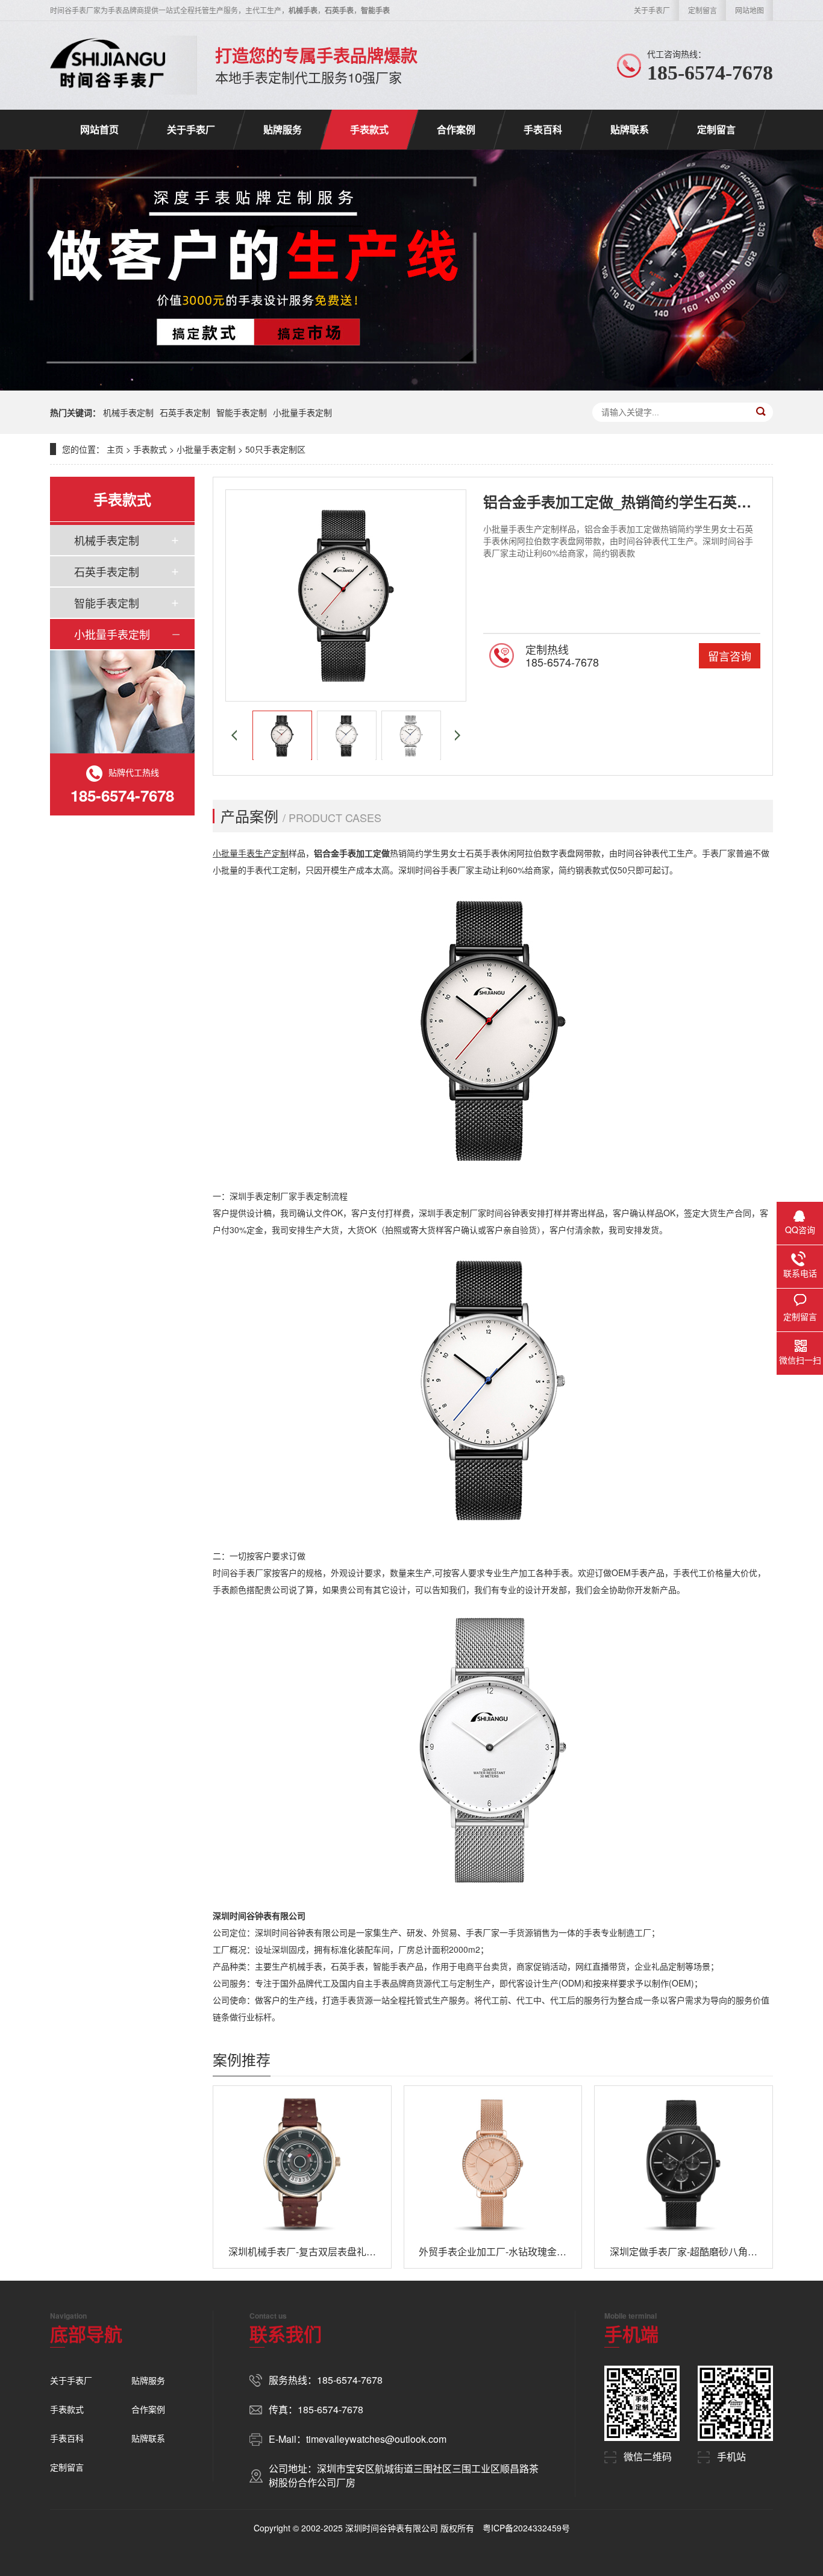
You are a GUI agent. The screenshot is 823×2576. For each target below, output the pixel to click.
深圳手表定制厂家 (263, 1196)
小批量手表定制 (302, 412)
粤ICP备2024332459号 (526, 2528)
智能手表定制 (242, 412)
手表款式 (369, 129)
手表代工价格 (698, 1572)
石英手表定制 (185, 412)
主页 (115, 449)
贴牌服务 (283, 129)
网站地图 (749, 10)
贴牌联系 (630, 129)
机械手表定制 (128, 412)
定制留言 (703, 10)
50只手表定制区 (275, 449)
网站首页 (99, 129)
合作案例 (456, 129)
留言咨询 (730, 656)
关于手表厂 (652, 10)
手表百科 (543, 129)
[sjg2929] (108, 65)
